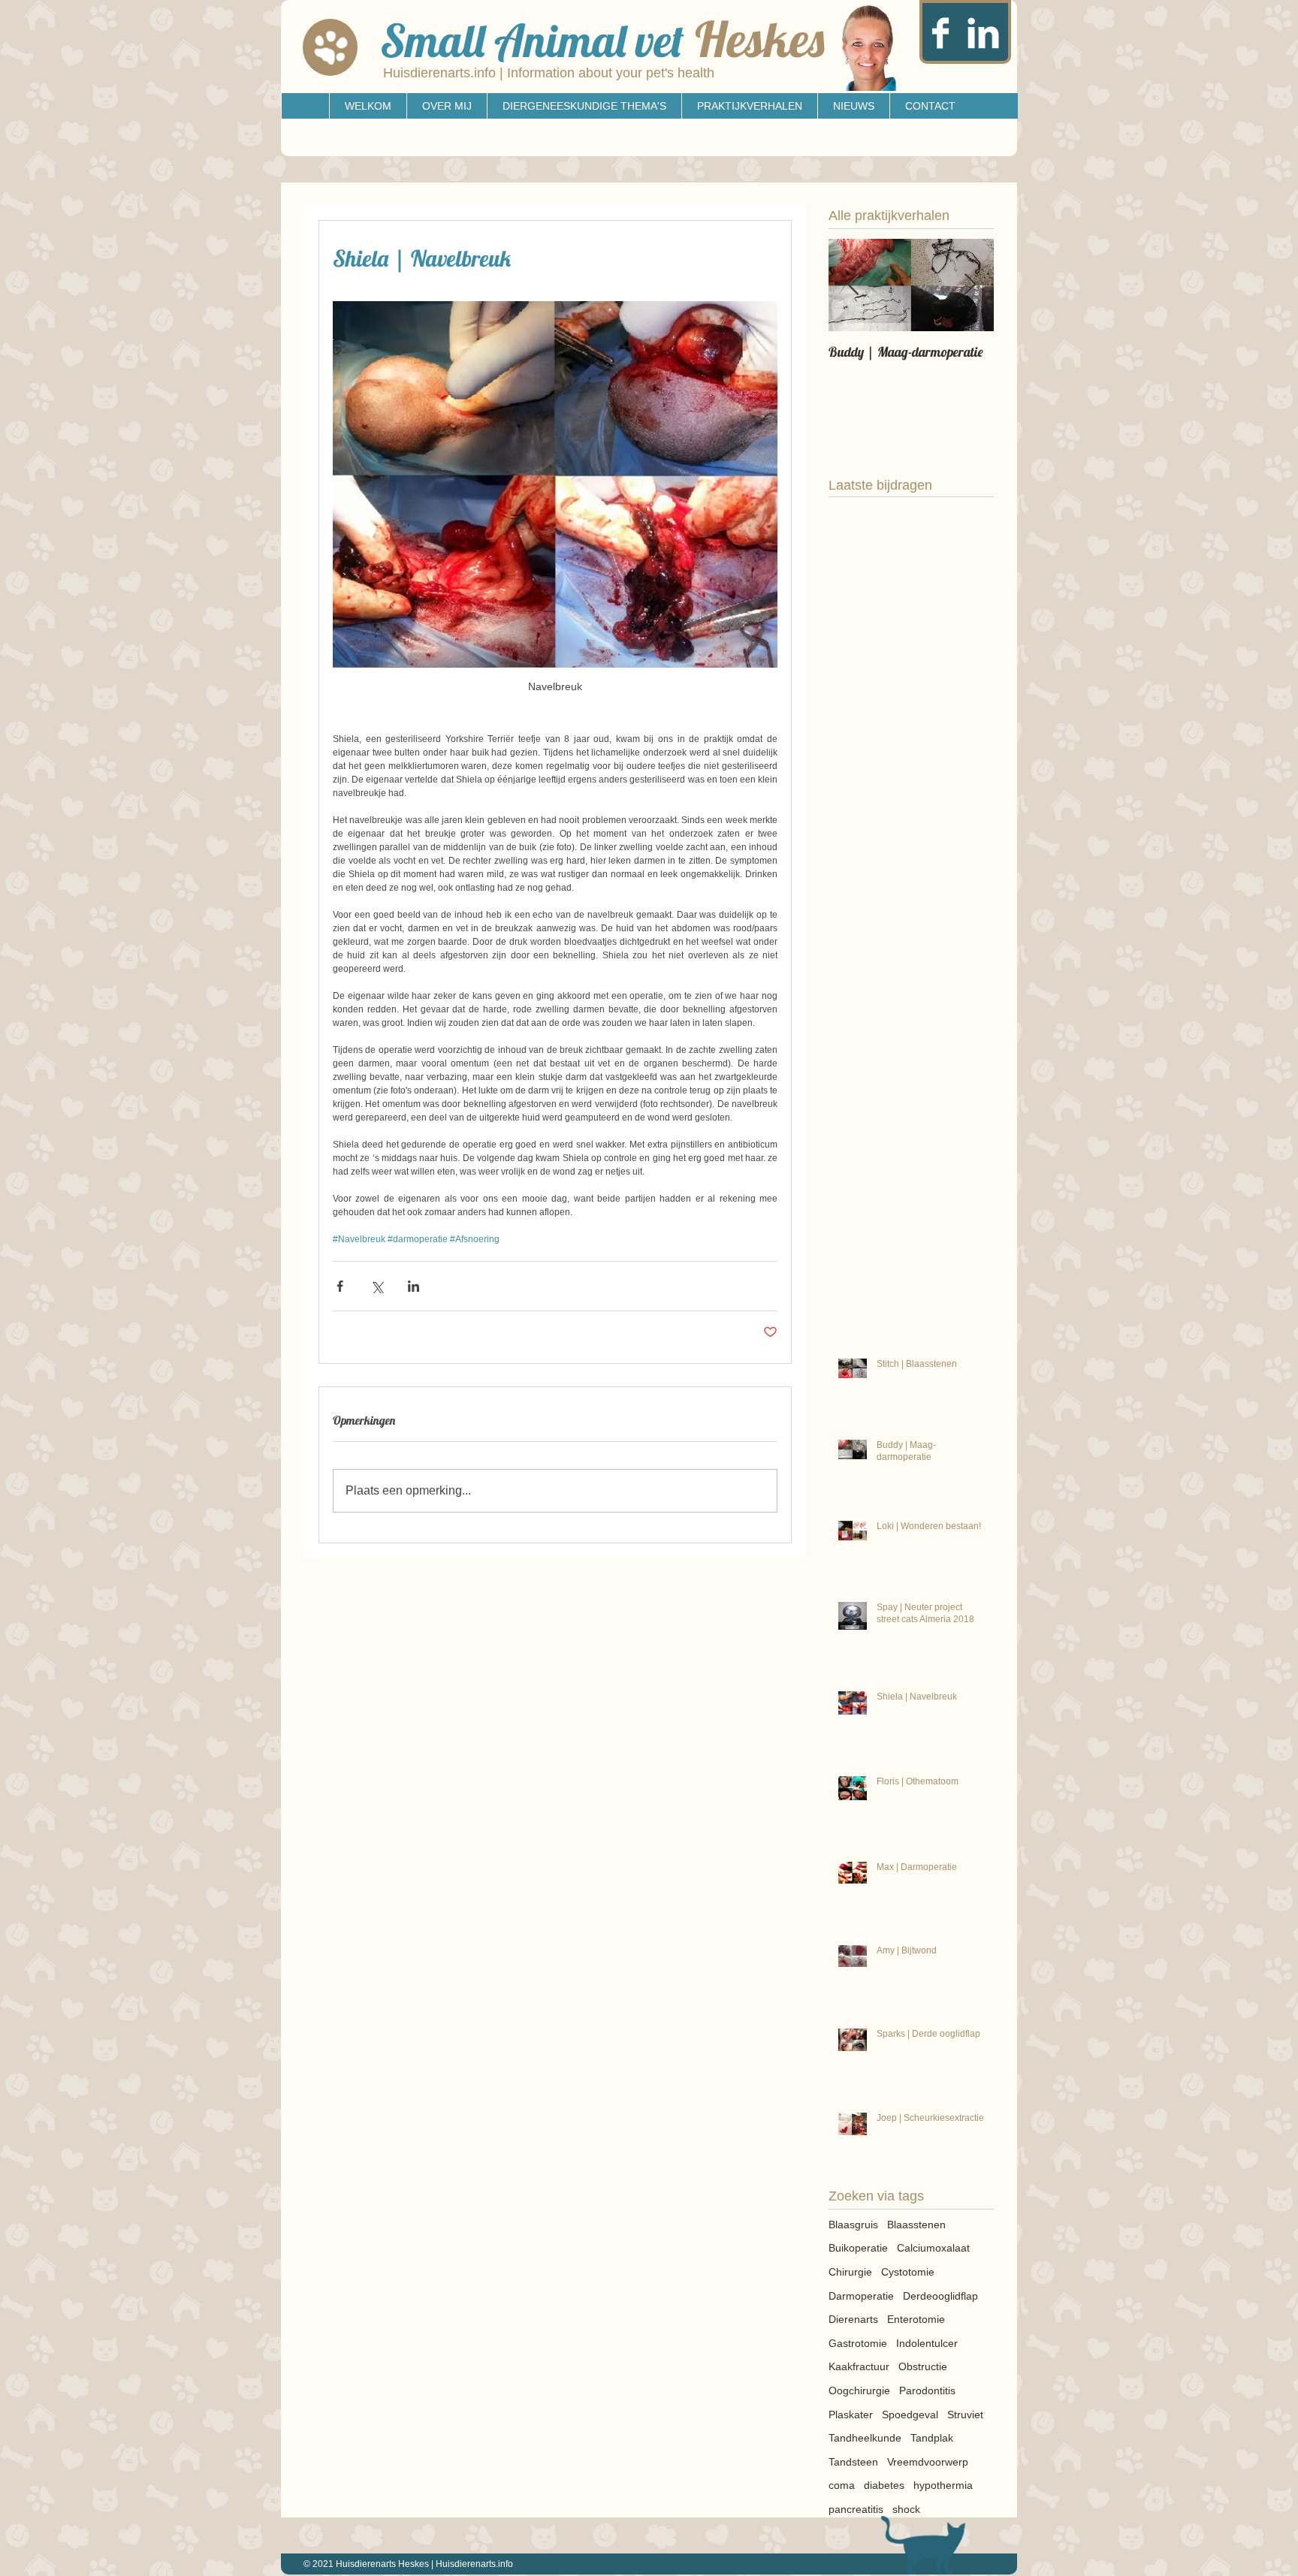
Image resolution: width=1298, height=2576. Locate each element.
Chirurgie (850, 2272)
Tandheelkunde (865, 2438)
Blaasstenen (916, 2225)
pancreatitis (856, 2509)
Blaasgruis (853, 2225)
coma (842, 2485)
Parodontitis (927, 2390)
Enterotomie (916, 2319)
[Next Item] (970, 285)
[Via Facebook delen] (340, 1286)
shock (906, 2509)
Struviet (965, 2415)
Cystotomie (908, 2272)
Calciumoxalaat (933, 2248)
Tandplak (932, 2438)
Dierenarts (853, 2319)
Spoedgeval (910, 2415)
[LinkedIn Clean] (983, 33)
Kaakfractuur (859, 2366)
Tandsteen (853, 2462)
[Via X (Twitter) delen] (377, 1286)
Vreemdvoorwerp (928, 2462)
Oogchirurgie (859, 2390)
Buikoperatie (858, 2248)
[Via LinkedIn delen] (414, 1286)
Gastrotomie (858, 2343)
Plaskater (851, 2415)
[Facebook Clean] (940, 33)
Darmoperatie (861, 2296)
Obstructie (923, 2366)
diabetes (884, 2485)
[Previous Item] (853, 285)
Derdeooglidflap (940, 2296)
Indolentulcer (927, 2343)
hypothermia (943, 2485)
